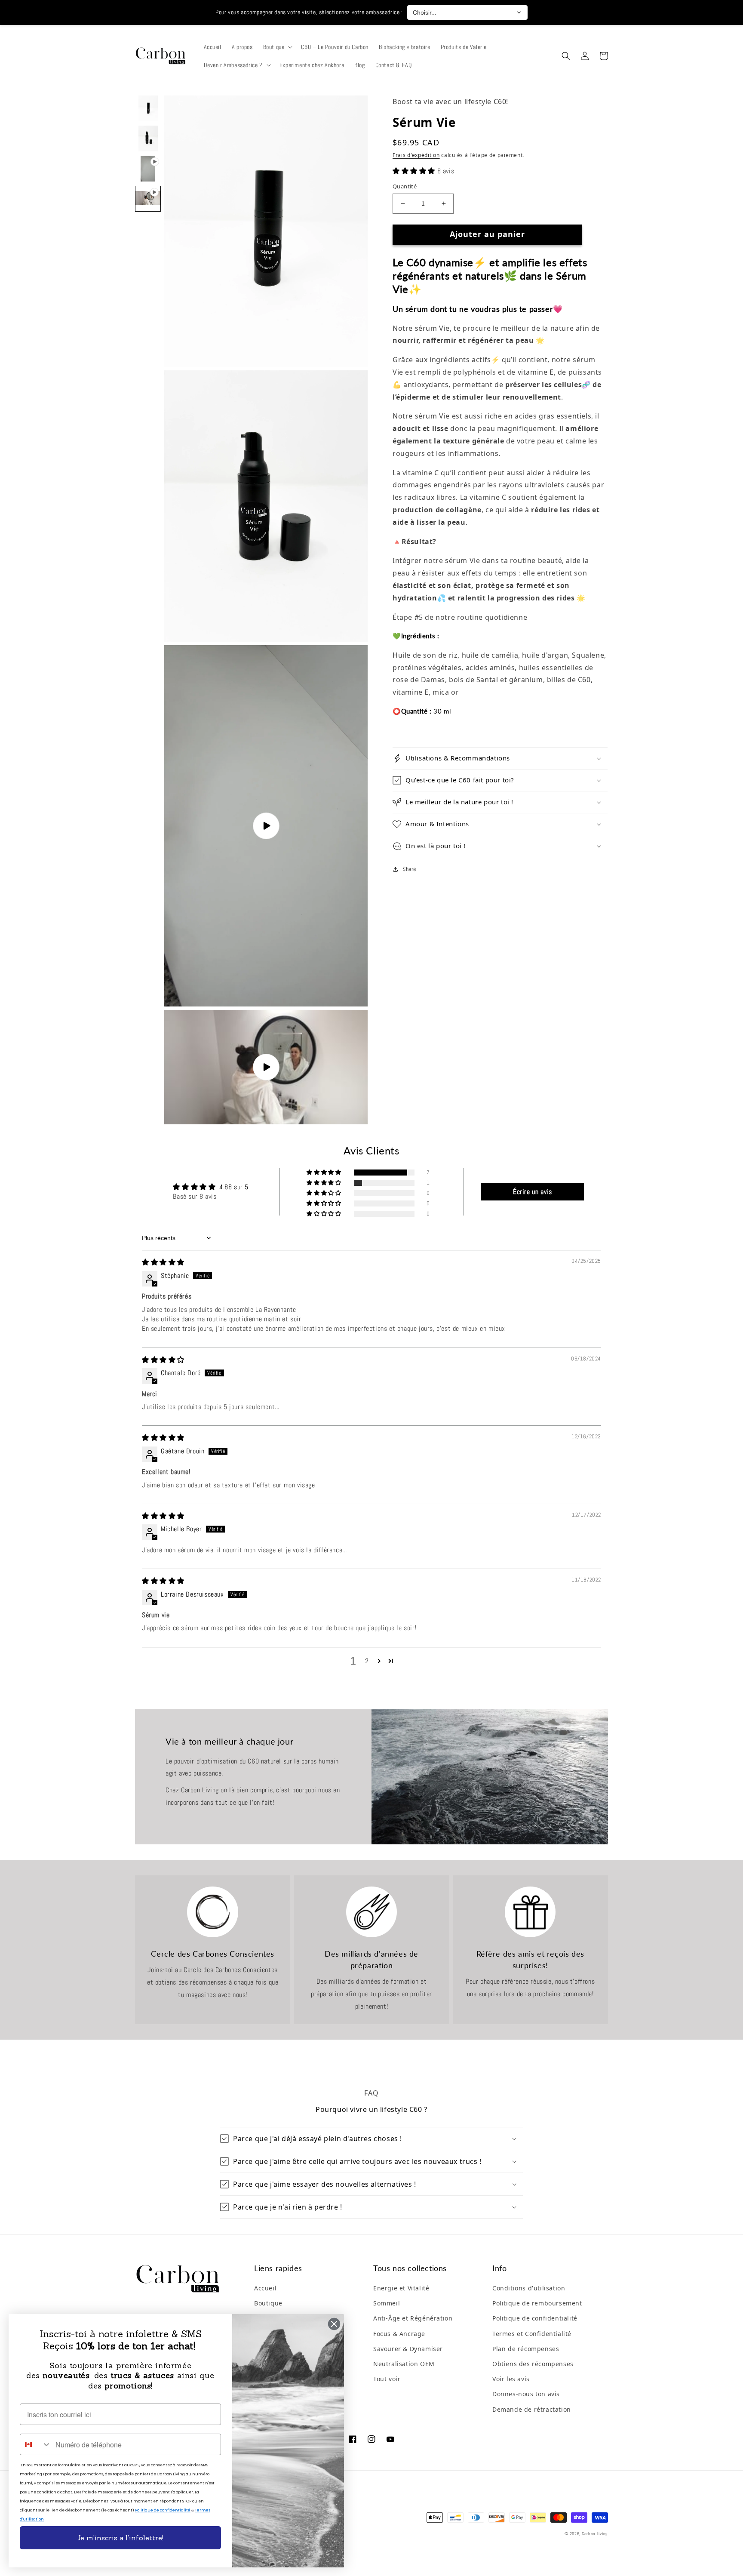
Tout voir (387, 2379)
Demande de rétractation (532, 2409)
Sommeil (387, 2303)
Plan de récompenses (526, 2349)
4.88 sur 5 (234, 1187)
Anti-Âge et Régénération (413, 2318)
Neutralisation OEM (404, 2364)
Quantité (405, 186)
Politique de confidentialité (535, 2318)
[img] (163, 1262)
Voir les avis (511, 2379)
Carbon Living (595, 2534)
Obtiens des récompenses (533, 2364)
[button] (277, 47)
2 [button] (367, 1661)
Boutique (268, 2303)
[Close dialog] (334, 2324)
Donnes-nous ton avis (526, 2394)
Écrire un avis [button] (532, 1192)
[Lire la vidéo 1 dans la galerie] (148, 169)
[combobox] (36, 2444)
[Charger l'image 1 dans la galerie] (148, 108)
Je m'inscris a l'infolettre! (120, 2538)
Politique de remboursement (537, 2303)
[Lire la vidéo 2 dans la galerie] (148, 199)
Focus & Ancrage (399, 2334)
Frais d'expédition (416, 155)
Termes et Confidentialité (532, 2334)
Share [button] (409, 869)
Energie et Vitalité (401, 2288)
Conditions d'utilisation (529, 2288)
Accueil (265, 2288)
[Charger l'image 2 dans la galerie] (148, 138)
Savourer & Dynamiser (408, 2349)
